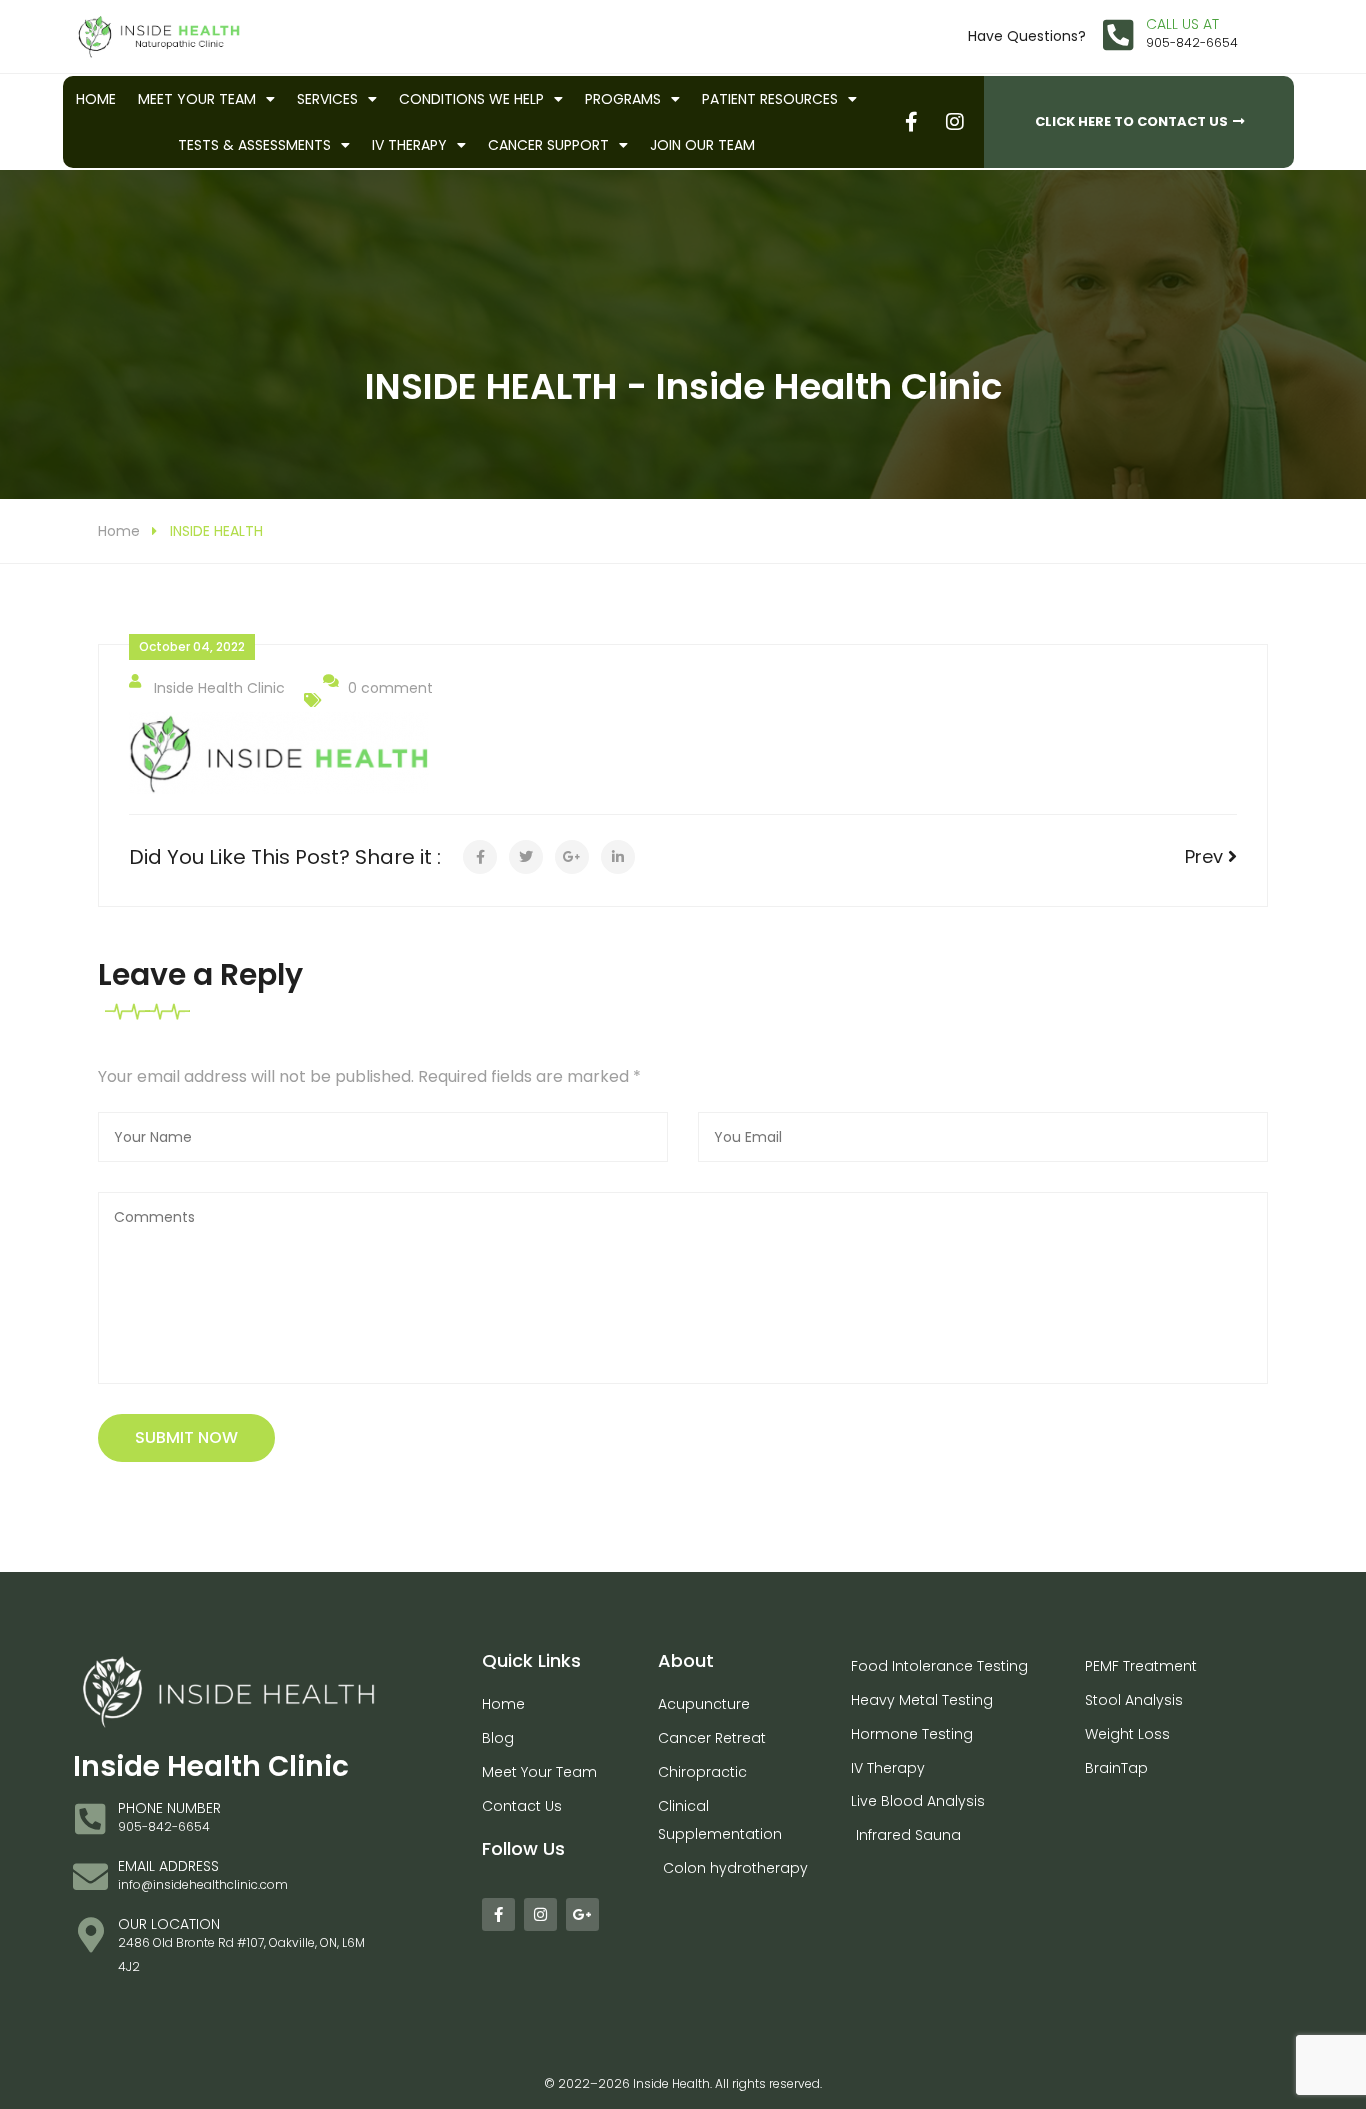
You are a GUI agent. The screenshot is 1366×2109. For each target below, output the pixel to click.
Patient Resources (770, 99)
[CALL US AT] (1118, 34)
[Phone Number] (90, 1818)
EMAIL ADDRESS (168, 1866)
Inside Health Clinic (219, 688)
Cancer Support (548, 145)
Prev (1206, 856)
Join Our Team (702, 145)
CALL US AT (1182, 24)
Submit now (186, 1437)
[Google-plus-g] (582, 1914)
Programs (623, 99)
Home (96, 99)
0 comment (390, 688)
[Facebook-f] (498, 1914)
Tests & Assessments (254, 145)
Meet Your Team (197, 99)
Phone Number (169, 1808)
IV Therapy (409, 145)
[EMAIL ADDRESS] (90, 1876)
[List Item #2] (954, 121)
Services (327, 99)
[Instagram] (540, 1914)
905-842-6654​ (1192, 42)
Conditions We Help (471, 99)
